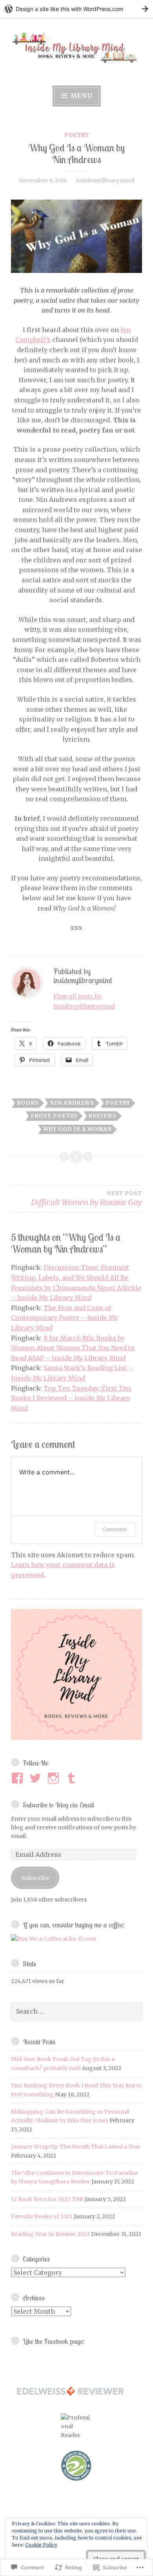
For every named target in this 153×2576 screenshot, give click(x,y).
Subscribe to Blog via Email (58, 1805)
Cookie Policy (41, 2545)
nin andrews (72, 1103)
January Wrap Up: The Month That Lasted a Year (76, 2147)
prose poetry (54, 1116)
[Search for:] (76, 2012)
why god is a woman (77, 1129)
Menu (80, 96)
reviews (103, 1116)
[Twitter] (37, 1778)
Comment (115, 1529)
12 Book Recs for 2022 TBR (47, 2199)
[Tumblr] (73, 1778)
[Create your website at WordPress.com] (76, 9)
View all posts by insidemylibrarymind (84, 1001)
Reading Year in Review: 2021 (50, 2234)
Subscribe (35, 1878)
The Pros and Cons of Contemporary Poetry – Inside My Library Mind (65, 1318)
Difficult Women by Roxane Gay (87, 1199)
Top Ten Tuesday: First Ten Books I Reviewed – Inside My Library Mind (71, 1398)
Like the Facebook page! (54, 2341)
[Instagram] (55, 1778)
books (28, 1103)
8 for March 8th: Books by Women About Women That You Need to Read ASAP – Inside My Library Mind (73, 1348)
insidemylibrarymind (105, 180)
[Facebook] (19, 1778)
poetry (77, 135)
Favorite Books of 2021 (42, 2216)
